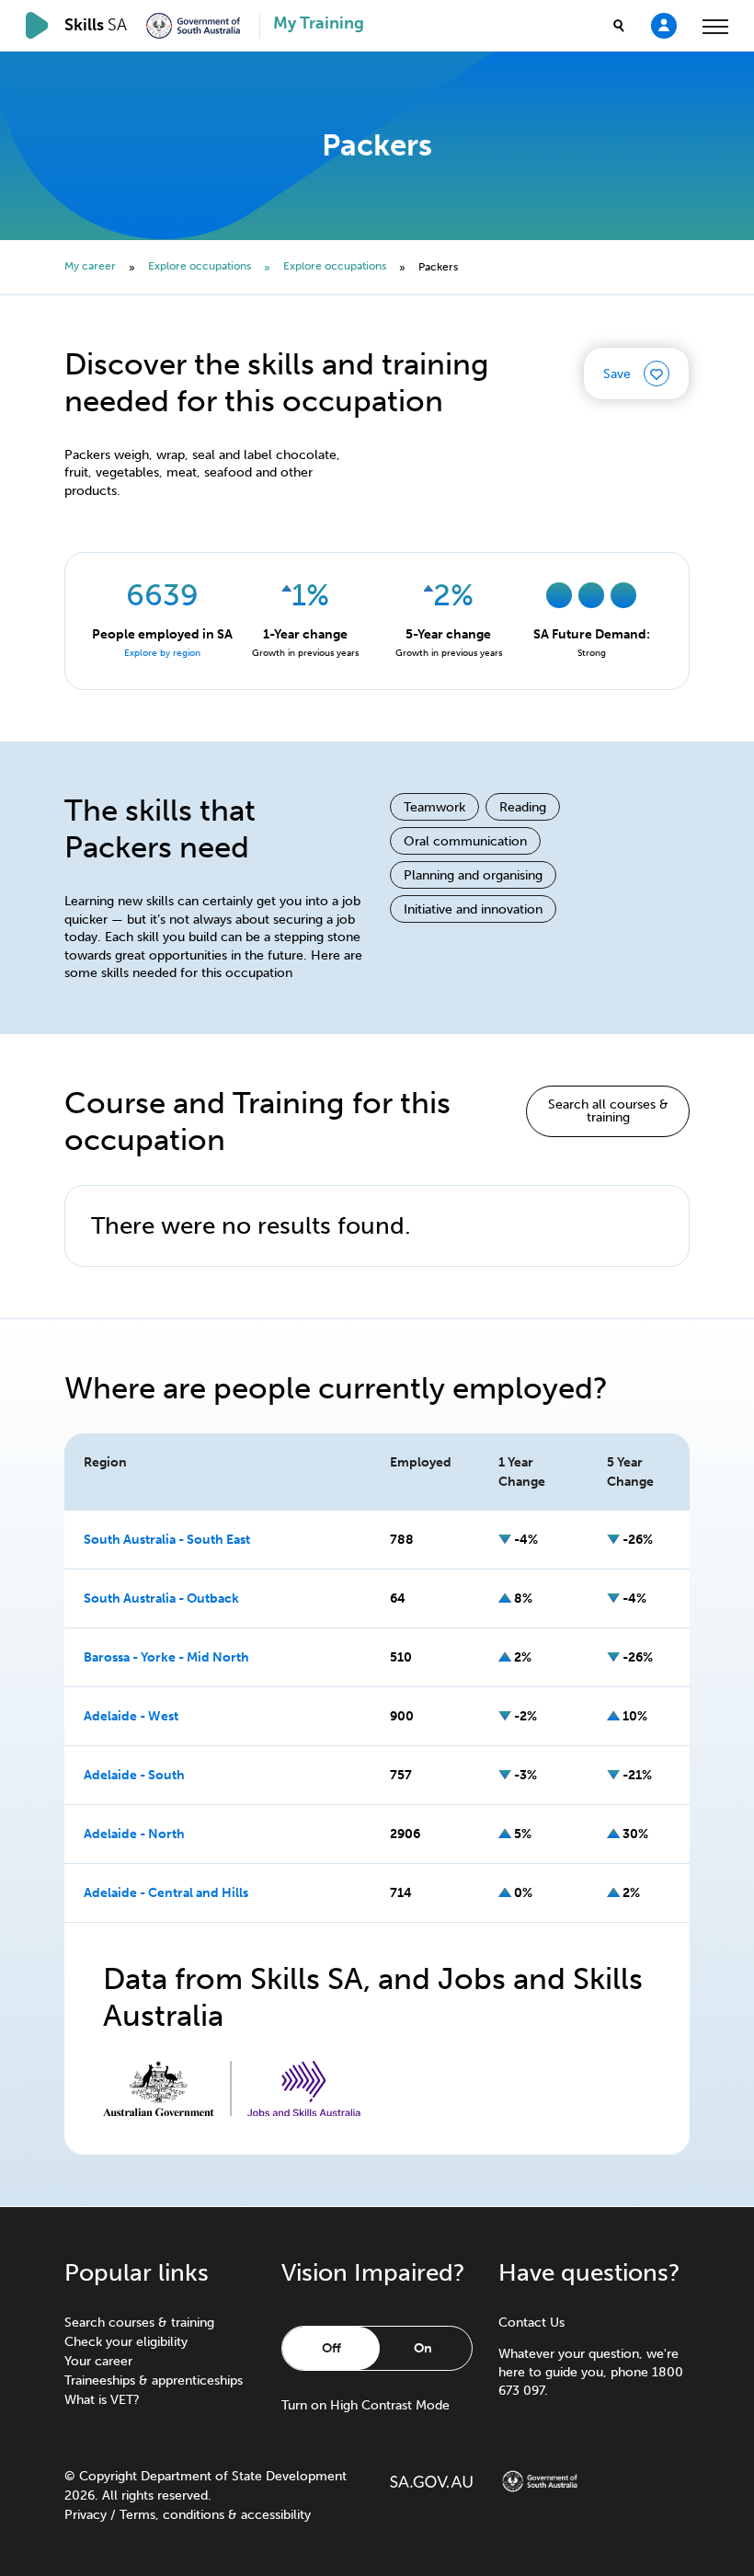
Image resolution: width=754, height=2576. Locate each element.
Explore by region (162, 653)
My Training (319, 23)
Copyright (108, 2476)
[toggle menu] (715, 26)
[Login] (664, 25)
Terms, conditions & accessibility (215, 2515)
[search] (619, 26)
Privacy (86, 2515)
